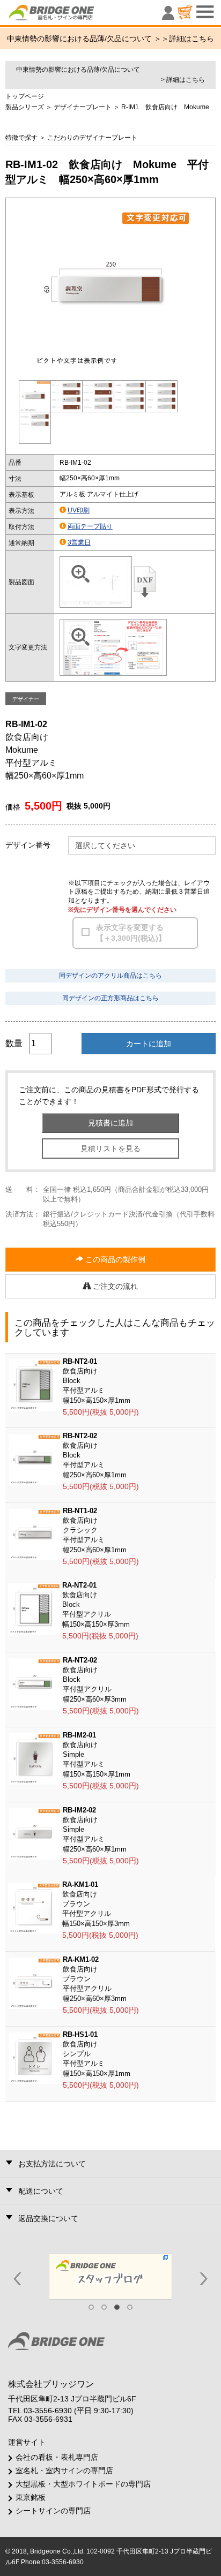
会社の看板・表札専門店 (57, 2457)
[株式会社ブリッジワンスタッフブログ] (110, 2276)
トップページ (25, 96)
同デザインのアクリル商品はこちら (110, 976)
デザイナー (26, 699)
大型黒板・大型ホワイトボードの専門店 (83, 2484)
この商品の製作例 (114, 1259)
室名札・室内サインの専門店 (64, 2471)
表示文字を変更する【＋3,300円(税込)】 (131, 933)
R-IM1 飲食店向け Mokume (165, 107)
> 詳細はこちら (183, 80)
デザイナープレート (83, 107)
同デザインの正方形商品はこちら (110, 998)
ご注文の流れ (114, 1286)
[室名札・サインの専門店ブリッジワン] (70, 15)
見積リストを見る (110, 1149)
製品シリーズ (25, 107)
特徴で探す (21, 138)
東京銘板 (31, 2497)
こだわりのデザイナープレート (92, 138)
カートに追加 (149, 1044)
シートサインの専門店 (53, 2511)
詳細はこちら (191, 39)
